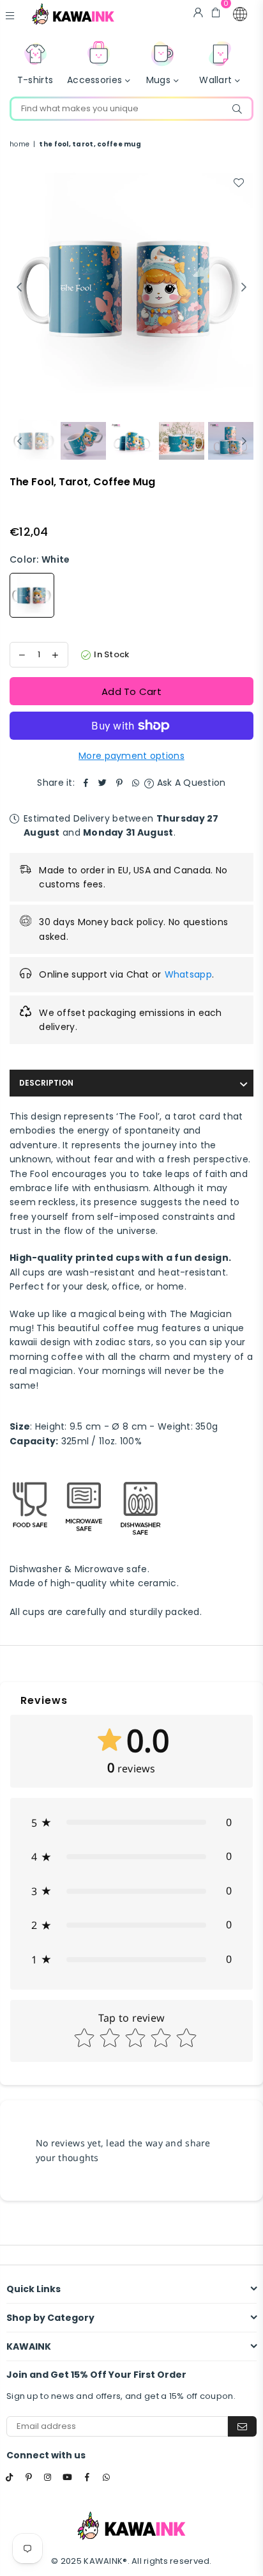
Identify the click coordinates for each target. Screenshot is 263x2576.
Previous (19, 288)
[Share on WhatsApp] (136, 783)
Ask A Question (190, 783)
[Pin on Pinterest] (119, 783)
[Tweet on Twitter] (103, 783)
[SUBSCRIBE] (242, 2426)
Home (19, 144)
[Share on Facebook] (86, 783)
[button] (240, 14)
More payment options (131, 756)
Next (244, 288)
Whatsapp (188, 974)
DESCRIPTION (46, 1083)
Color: (40, 559)
